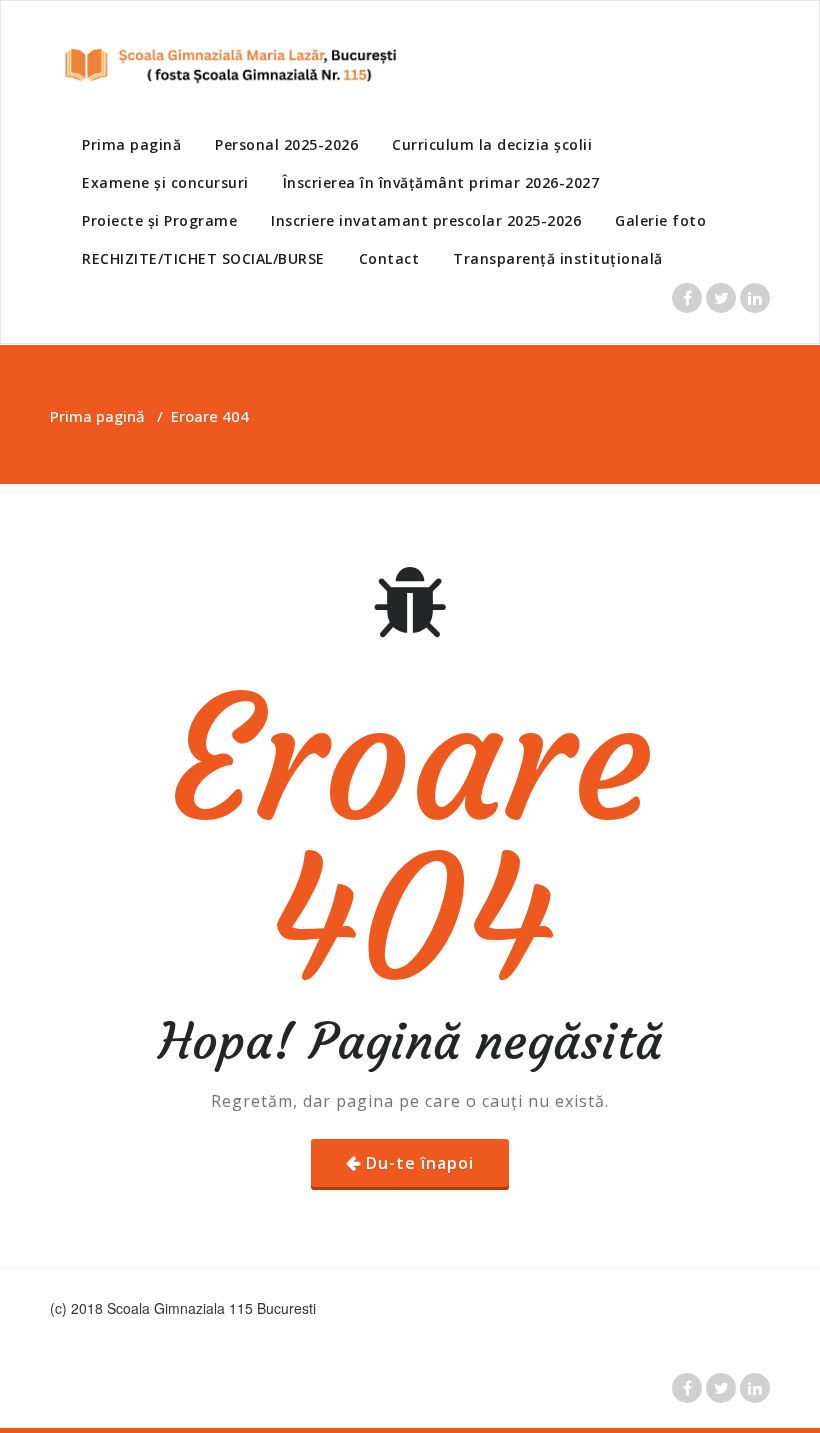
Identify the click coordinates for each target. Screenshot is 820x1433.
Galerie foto (660, 220)
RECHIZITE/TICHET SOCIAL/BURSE (203, 258)
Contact (389, 258)
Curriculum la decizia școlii (492, 144)
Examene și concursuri (165, 182)
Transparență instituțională (558, 258)
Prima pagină (131, 144)
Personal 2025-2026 (286, 144)
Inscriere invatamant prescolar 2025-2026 (426, 220)
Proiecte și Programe (159, 220)
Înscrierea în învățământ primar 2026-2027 (441, 182)
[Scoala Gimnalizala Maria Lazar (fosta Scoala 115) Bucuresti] (225, 65)
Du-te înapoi (420, 1163)
